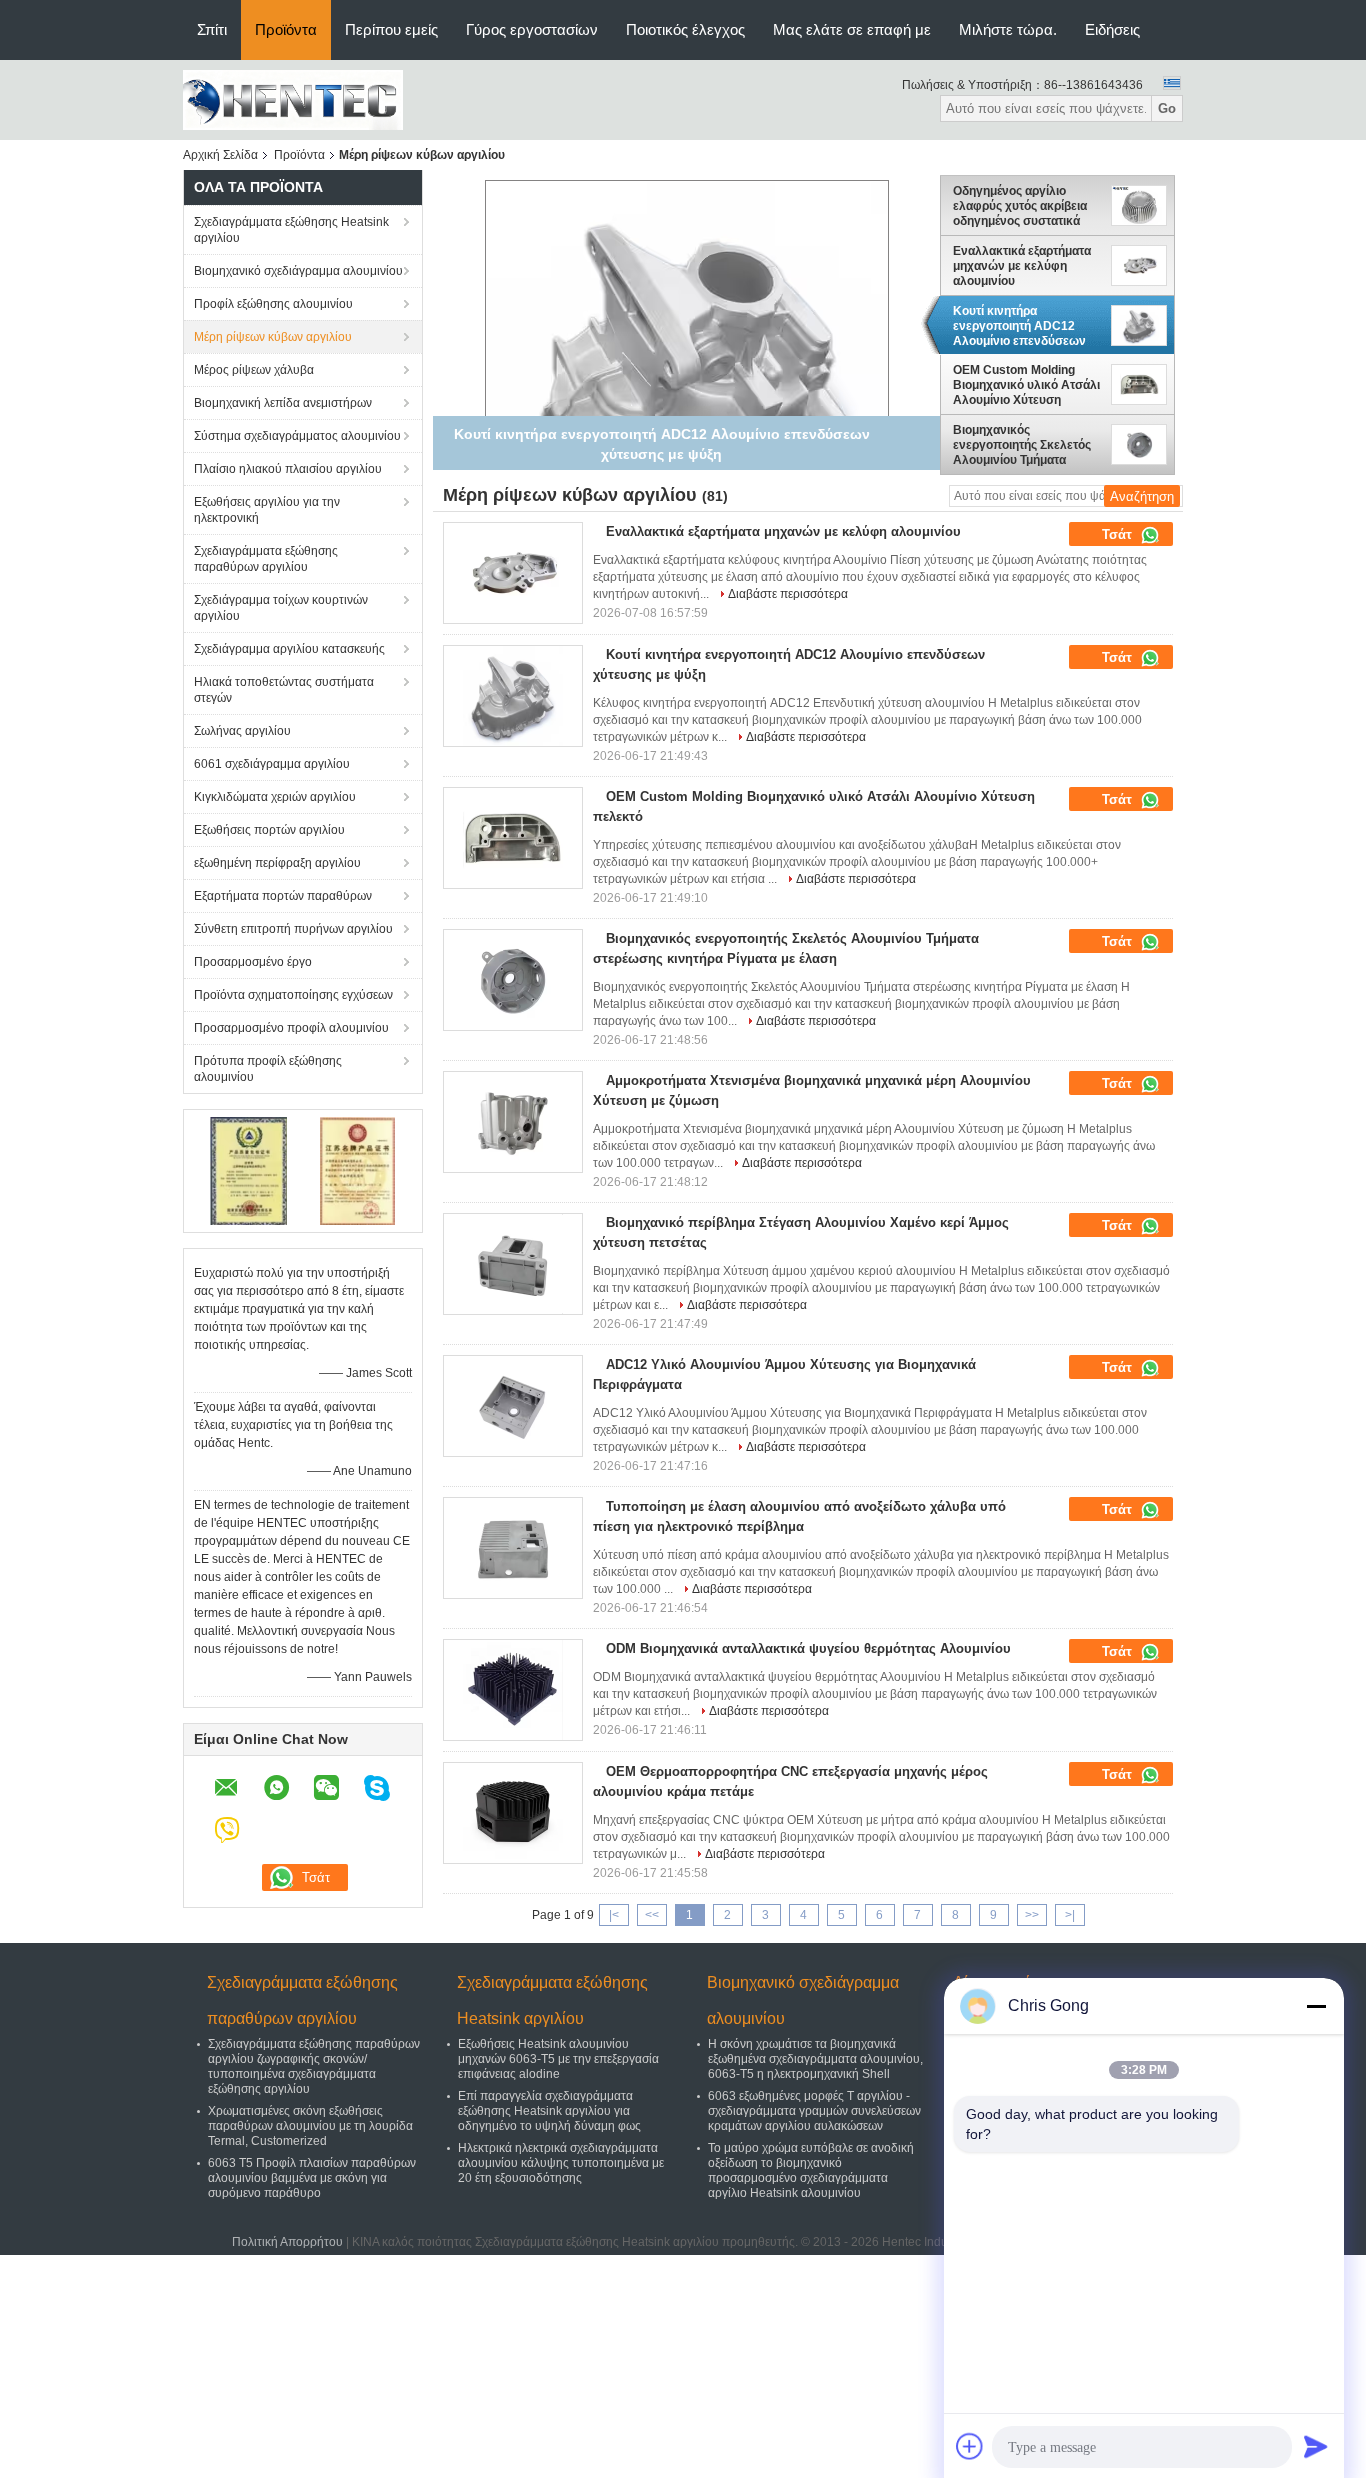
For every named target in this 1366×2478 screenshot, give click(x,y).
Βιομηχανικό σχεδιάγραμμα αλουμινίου (298, 271)
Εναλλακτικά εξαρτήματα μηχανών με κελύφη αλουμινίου (1022, 266)
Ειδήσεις (1112, 29)
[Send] (1316, 2446)
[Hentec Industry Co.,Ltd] (293, 99)
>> (1032, 1915)
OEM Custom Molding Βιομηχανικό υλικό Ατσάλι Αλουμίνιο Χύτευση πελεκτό (1026, 385)
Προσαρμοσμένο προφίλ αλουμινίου (291, 1028)
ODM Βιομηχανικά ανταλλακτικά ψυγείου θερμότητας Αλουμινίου (808, 1648)
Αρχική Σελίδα (220, 155)
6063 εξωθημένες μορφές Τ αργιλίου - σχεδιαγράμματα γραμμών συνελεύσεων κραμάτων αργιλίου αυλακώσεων (814, 2111)
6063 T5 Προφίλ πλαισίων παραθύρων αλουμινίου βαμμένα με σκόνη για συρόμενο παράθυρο (312, 2178)
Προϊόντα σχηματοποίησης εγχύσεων (293, 995)
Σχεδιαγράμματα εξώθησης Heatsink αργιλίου (291, 230)
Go (1167, 108)
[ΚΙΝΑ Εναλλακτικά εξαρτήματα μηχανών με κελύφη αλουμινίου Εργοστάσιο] (513, 573)
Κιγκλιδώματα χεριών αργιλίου (275, 797)
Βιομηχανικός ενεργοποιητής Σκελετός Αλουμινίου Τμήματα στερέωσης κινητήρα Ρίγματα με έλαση (1022, 445)
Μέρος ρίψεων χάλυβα (254, 370)
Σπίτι (212, 29)
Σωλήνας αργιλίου (242, 731)
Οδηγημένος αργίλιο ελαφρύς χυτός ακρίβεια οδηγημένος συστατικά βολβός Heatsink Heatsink (1027, 206)
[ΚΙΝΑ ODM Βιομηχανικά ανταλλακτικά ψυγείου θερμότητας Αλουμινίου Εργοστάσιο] (513, 1690)
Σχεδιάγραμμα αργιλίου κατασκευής (289, 649)
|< (614, 1915)
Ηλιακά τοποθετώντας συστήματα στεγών (284, 690)
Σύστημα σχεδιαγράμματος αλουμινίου (297, 436)
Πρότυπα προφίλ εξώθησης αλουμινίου (268, 1069)
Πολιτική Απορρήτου (287, 2242)
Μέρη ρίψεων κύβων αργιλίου (273, 337)
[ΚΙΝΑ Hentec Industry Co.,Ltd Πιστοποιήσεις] (248, 1170)
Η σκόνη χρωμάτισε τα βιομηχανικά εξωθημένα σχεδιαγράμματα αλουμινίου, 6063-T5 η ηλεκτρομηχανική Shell (815, 2059)
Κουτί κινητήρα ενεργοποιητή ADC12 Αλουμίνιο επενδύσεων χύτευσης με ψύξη (1019, 326)
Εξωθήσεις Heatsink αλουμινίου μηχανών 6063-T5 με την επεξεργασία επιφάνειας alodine (558, 2059)
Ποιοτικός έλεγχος (685, 29)
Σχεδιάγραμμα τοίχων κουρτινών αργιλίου (281, 608)
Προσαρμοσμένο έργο (253, 962)
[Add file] (970, 2446)
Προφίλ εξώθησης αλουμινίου (273, 304)
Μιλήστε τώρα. (1008, 29)
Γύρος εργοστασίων (532, 29)
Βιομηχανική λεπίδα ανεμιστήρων (283, 403)
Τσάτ (1119, 534)
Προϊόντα (286, 29)
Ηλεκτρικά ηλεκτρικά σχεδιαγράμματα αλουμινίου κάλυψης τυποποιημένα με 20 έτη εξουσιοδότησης (561, 2163)
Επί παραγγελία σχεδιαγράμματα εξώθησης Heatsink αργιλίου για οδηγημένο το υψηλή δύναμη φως (549, 2111)
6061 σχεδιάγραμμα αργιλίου (272, 764)
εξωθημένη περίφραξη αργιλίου (277, 863)
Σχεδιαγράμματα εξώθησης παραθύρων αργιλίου (266, 559)
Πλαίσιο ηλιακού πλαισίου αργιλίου (288, 469)
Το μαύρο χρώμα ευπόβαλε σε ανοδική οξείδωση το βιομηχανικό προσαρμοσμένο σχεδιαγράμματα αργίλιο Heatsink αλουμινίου (811, 2170)
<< (652, 1915)
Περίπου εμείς (391, 29)
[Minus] (1316, 2006)
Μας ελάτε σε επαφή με (852, 29)
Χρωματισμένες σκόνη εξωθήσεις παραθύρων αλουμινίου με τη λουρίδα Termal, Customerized (310, 2126)
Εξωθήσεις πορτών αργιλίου (269, 830)
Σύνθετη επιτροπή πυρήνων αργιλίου (293, 929)
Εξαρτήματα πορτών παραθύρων (283, 896)
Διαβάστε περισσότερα (788, 594)
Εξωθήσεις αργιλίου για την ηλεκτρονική (267, 510)
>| (1070, 1915)
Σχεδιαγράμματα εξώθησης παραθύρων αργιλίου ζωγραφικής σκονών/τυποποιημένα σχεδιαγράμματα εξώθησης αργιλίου (314, 2066)
